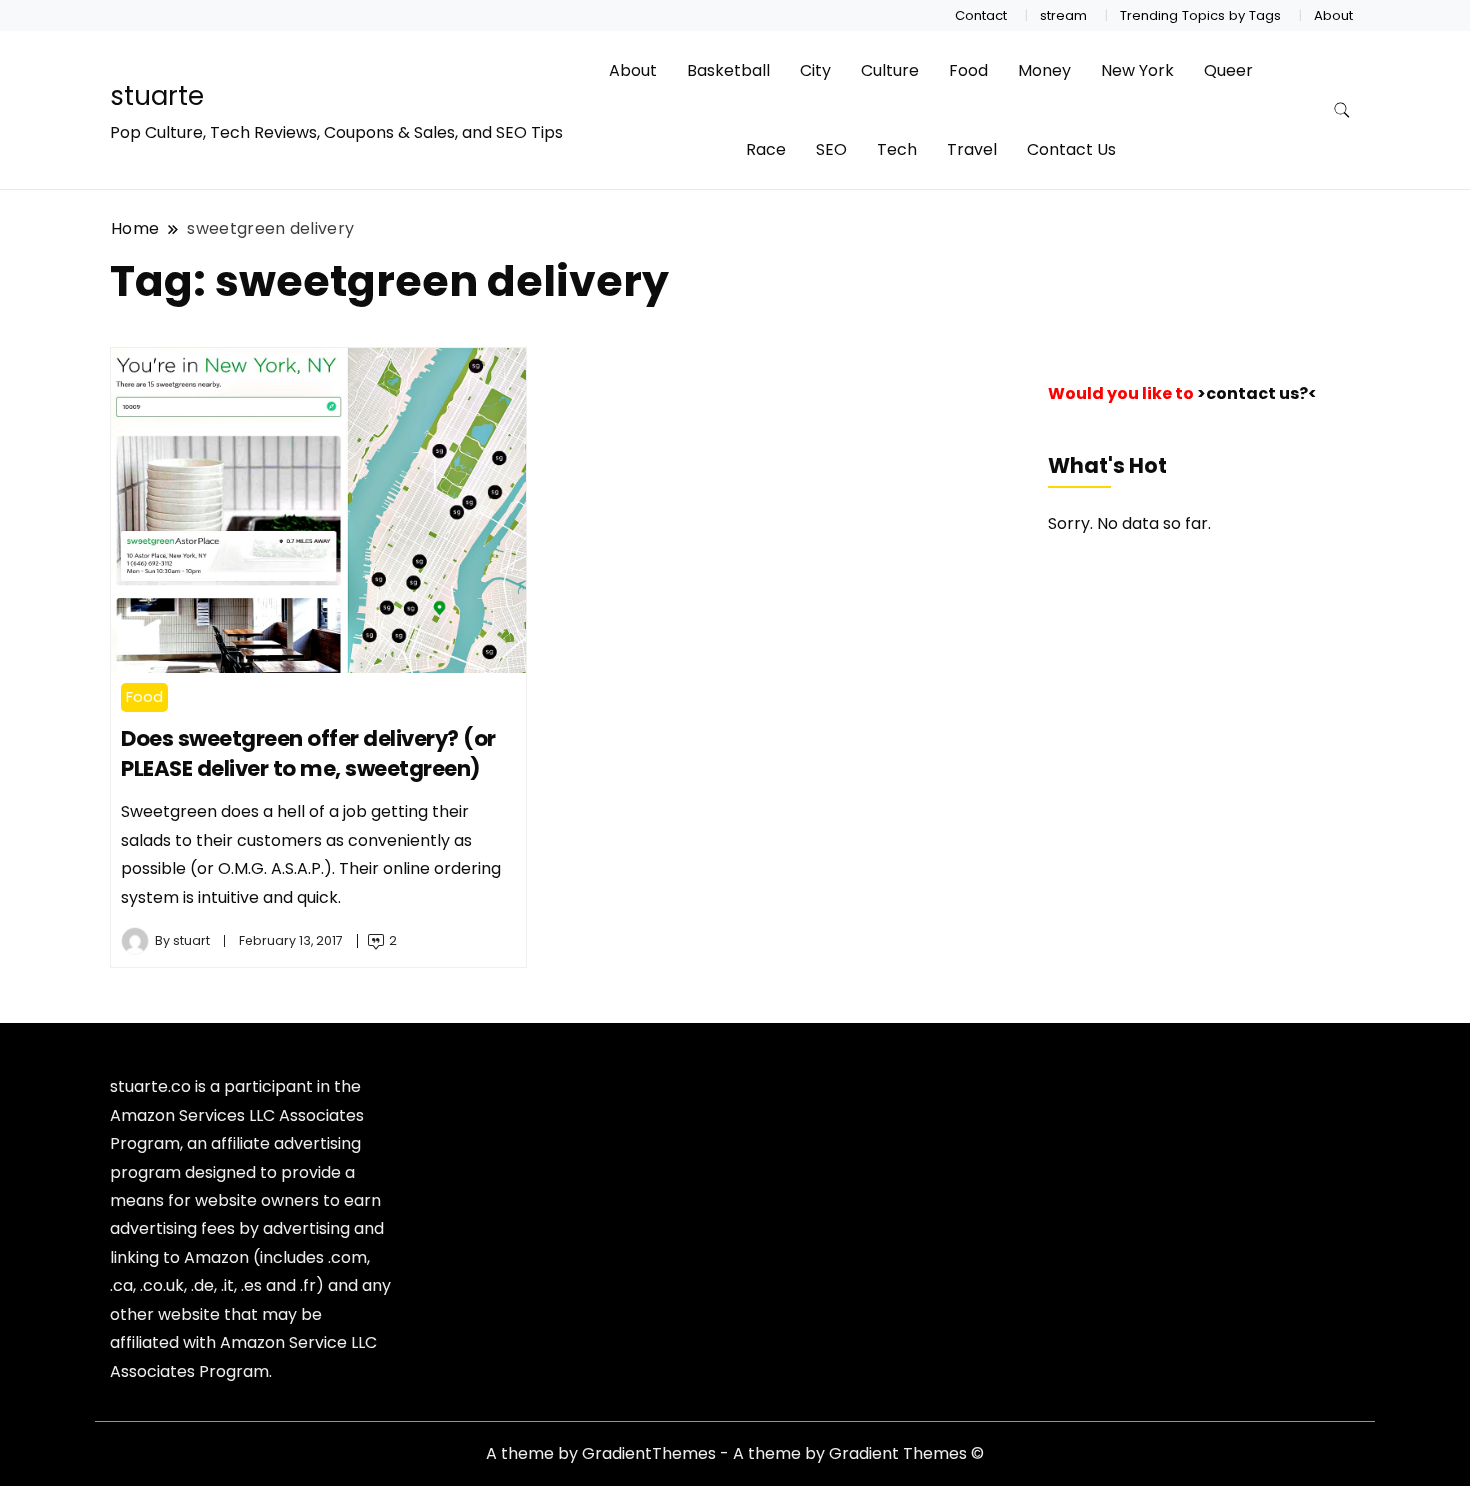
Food (968, 70)
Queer (1228, 70)
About (1333, 15)
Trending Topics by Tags (1200, 15)
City (815, 70)
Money (1044, 70)
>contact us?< (1257, 393)
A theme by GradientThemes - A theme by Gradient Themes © (735, 1453)
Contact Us (1071, 149)
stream (1063, 15)
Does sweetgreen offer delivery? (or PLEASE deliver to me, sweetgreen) (308, 753)
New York (1137, 70)
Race (766, 149)
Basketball (728, 70)
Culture (890, 70)
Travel (972, 149)
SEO (831, 149)
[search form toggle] (1342, 110)
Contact (981, 15)
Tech (897, 149)
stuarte (157, 96)
